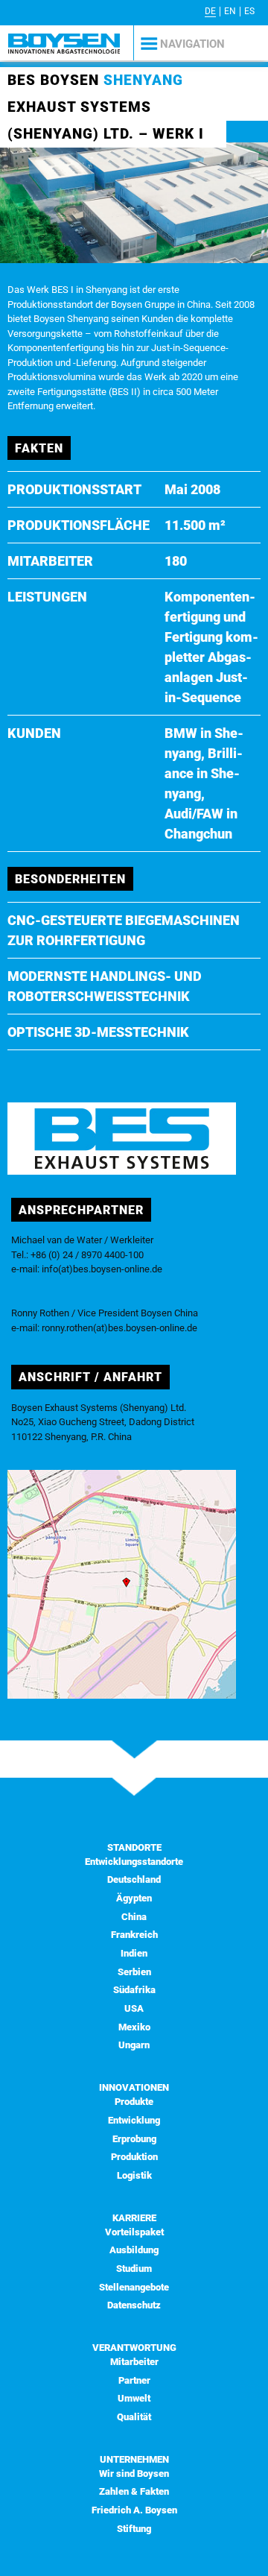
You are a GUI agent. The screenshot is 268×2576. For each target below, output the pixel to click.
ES (249, 11)
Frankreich (134, 1935)
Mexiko (134, 2027)
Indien (134, 1953)
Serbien (134, 1972)
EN (230, 11)
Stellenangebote (134, 2287)
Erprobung (134, 2139)
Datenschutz (134, 2305)
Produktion (134, 2157)
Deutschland (134, 1879)
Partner (134, 2380)
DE (210, 11)
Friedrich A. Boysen (134, 2510)
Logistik (134, 2175)
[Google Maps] (122, 1695)
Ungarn (134, 2045)
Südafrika (134, 1990)
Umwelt (134, 2398)
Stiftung (134, 2529)
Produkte (134, 2102)
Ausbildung (134, 2250)
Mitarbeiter (134, 2362)
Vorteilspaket (134, 2232)
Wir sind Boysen (134, 2474)
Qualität (134, 2417)
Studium (134, 2269)
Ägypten (134, 1898)
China (134, 1917)
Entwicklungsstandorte (134, 1862)
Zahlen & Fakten (134, 2491)
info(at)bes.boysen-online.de (102, 1269)
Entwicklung (134, 2120)
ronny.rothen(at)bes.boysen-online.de (119, 1328)
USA (134, 2008)
